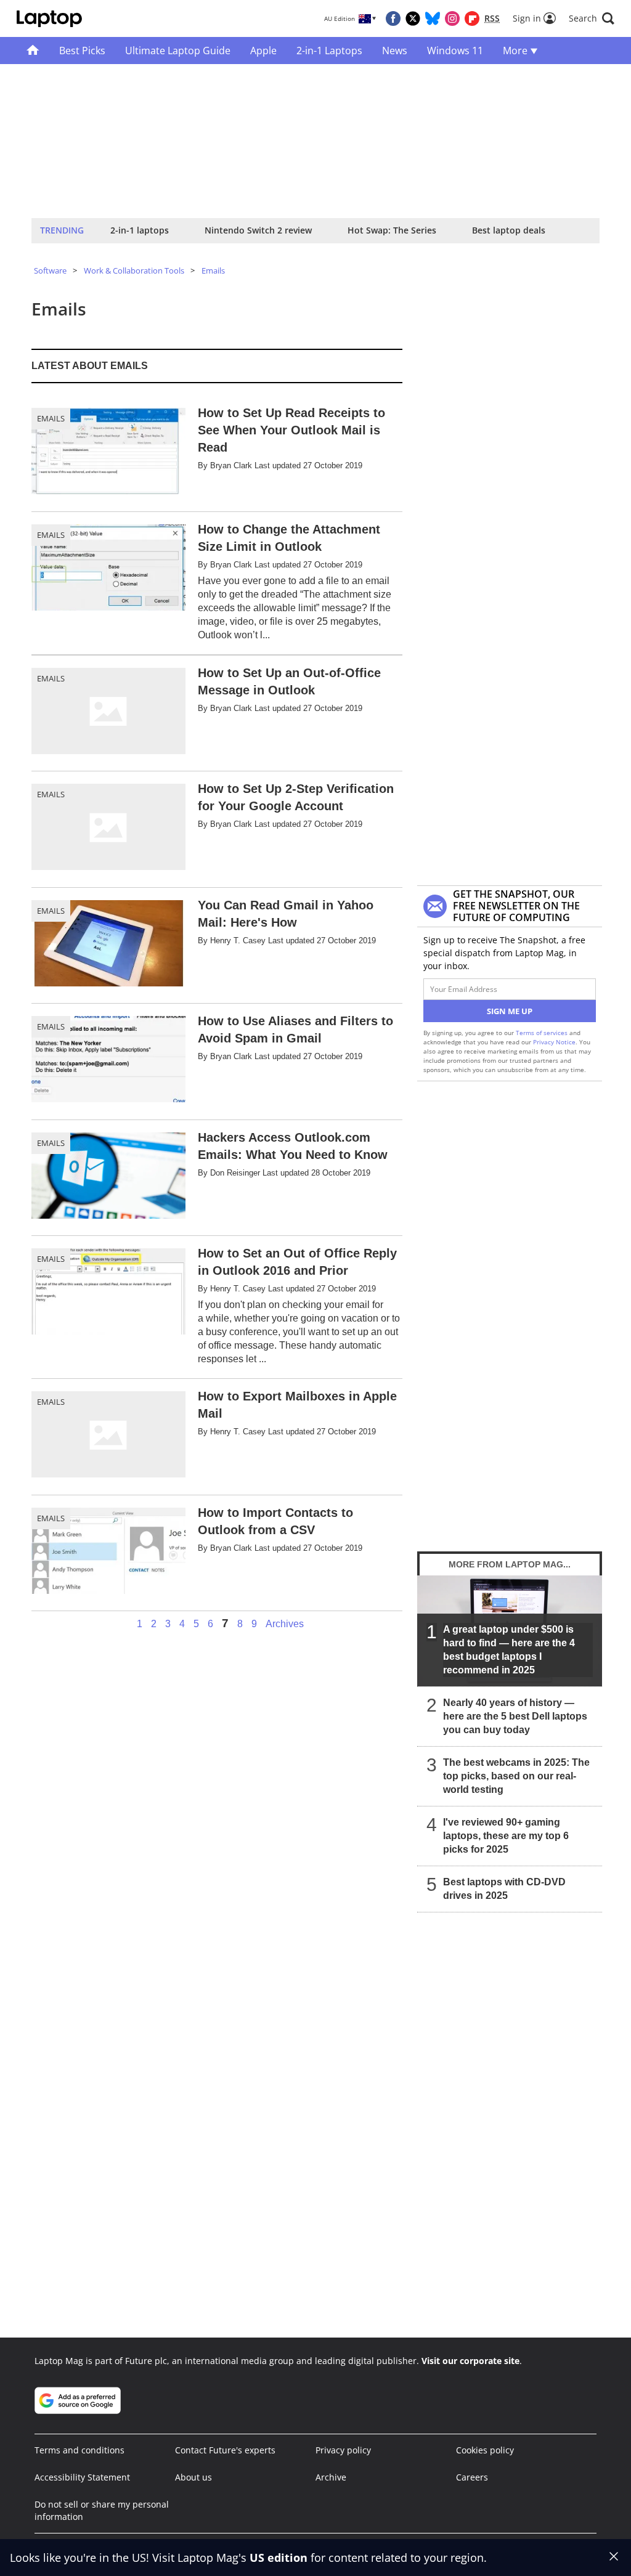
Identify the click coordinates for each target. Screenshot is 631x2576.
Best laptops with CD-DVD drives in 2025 (504, 1889)
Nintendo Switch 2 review (258, 230)
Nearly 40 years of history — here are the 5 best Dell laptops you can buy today (515, 1716)
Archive (331, 2477)
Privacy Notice (554, 1042)
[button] (592, 18)
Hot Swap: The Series (392, 230)
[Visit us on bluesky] (433, 18)
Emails (213, 270)
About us (193, 2477)
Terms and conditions (79, 2450)
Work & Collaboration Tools (134, 270)
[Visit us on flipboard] (472, 18)
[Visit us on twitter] (413, 18)
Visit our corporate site (470, 2361)
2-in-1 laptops (140, 230)
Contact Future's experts (225, 2450)
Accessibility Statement (82, 2477)
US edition (279, 2558)
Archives (285, 1624)
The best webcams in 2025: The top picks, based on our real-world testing (516, 1776)
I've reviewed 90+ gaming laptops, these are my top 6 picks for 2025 (506, 1836)
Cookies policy (485, 2450)
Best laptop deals (509, 230)
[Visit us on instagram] (452, 18)
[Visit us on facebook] (393, 18)
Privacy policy (343, 2450)
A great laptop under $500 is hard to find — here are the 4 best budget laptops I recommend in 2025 (509, 1650)
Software (50, 270)
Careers (472, 2477)
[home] (33, 51)
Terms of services (543, 1033)
